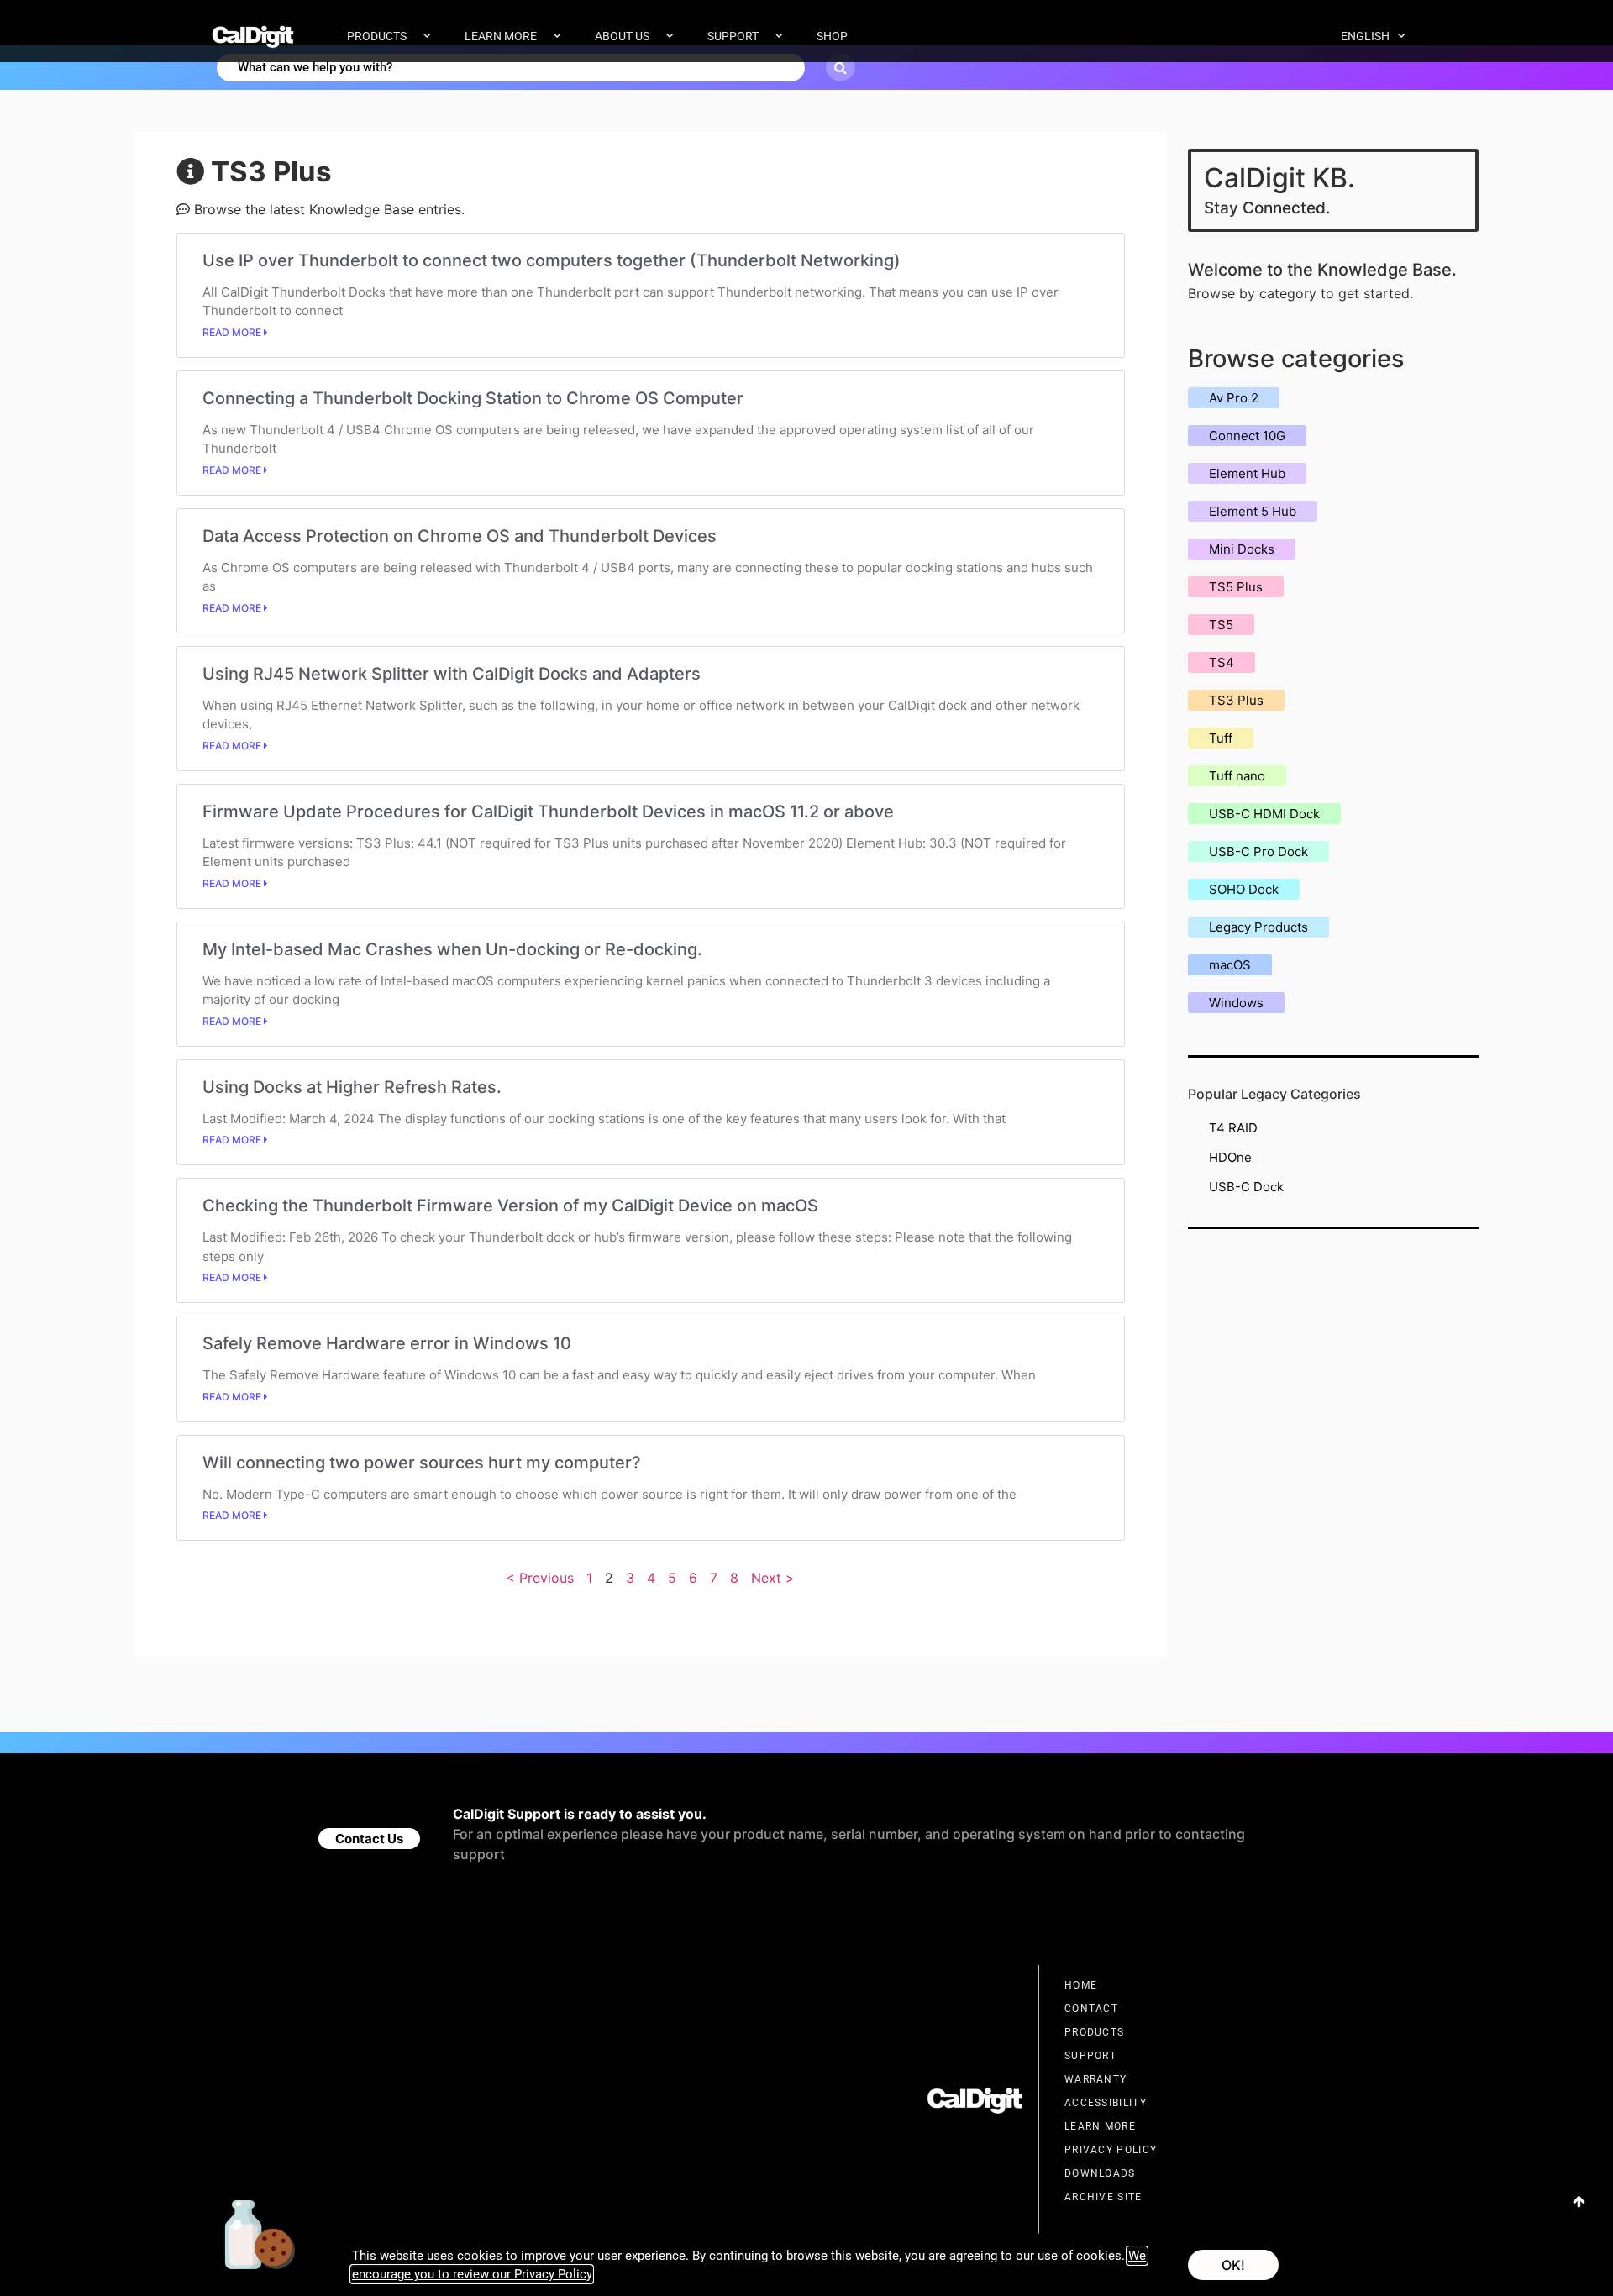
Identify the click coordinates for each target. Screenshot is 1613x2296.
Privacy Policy (1111, 2150)
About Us (622, 36)
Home (1081, 1985)
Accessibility (1106, 2103)
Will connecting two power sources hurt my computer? (422, 1463)
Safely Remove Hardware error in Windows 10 (387, 1343)
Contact (1091, 2009)
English (1365, 36)
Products (377, 36)
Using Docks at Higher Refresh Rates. (352, 1087)
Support (733, 36)
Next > (773, 1578)
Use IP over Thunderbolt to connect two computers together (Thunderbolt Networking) (552, 260)
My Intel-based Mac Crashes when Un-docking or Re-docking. (452, 949)
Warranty (1095, 2079)
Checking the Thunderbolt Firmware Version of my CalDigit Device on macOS (510, 1206)
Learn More (501, 36)
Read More (233, 332)
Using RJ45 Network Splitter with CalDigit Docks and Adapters (452, 674)
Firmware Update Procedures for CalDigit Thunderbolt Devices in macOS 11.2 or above (548, 812)
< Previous (540, 1578)
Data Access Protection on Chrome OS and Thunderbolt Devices (460, 536)
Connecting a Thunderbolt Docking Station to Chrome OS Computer (473, 398)
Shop (832, 36)
